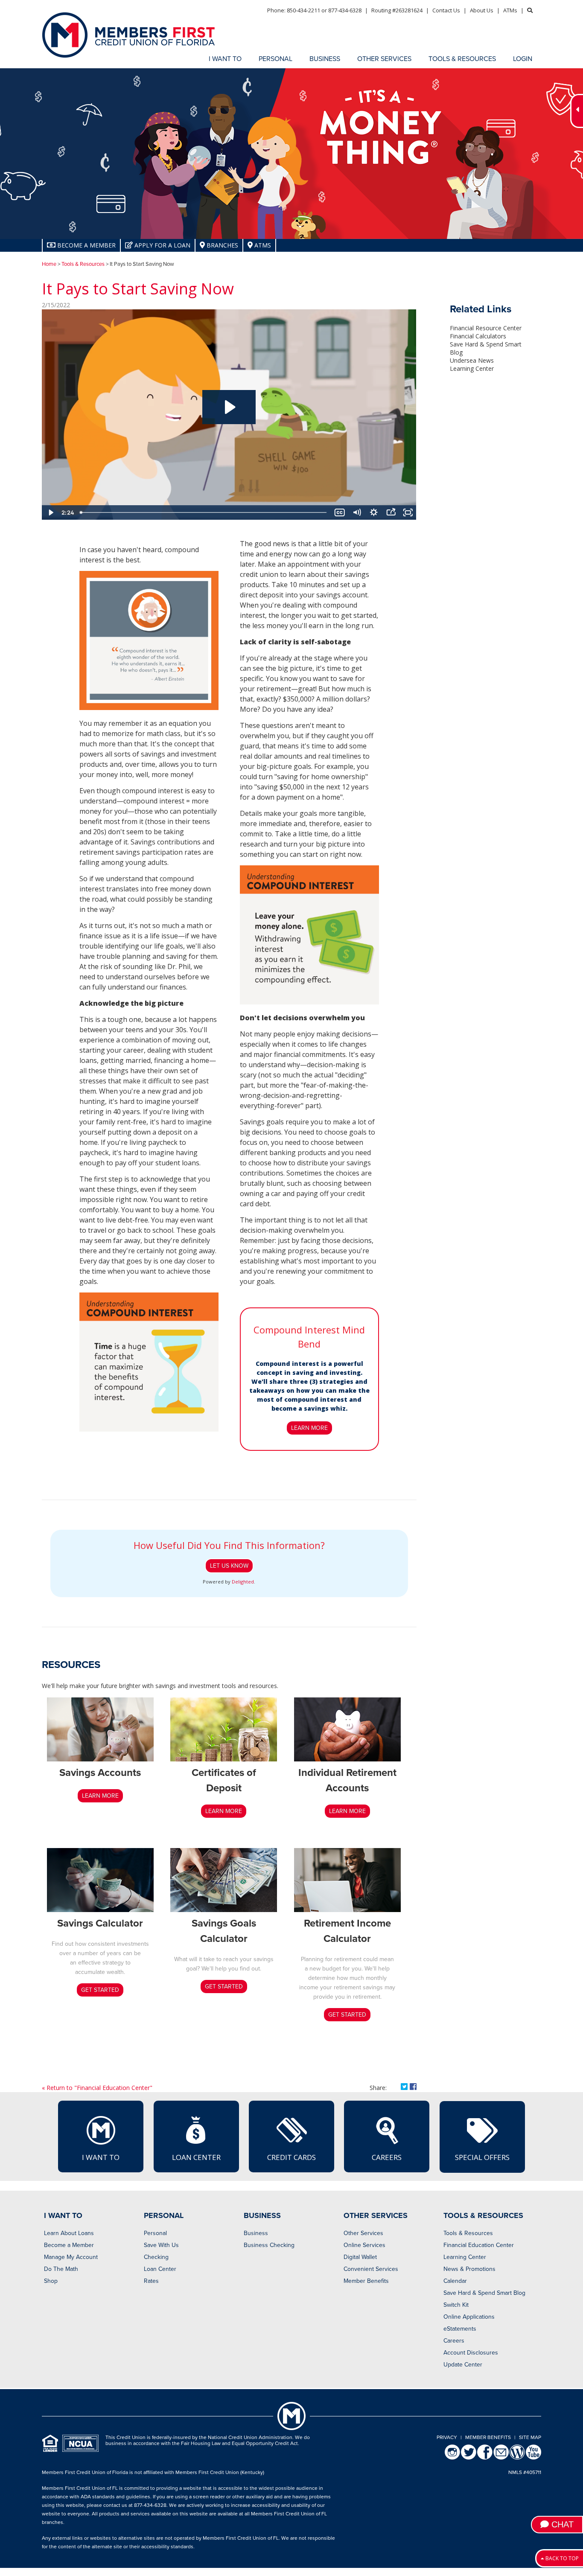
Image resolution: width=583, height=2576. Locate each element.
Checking (156, 2257)
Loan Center (196, 2157)
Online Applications (469, 2317)
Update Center (463, 2365)
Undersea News (472, 360)
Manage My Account (71, 2257)
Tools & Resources (83, 264)
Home (49, 264)
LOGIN (523, 59)
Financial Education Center (479, 2245)
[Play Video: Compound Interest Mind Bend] (229, 407)
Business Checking (269, 2245)
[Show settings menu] (374, 512)
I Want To (101, 2157)
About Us (482, 10)
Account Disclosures (471, 2353)
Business (256, 2233)
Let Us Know (229, 1566)
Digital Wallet (360, 2257)
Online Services (364, 2245)
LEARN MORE (100, 1796)
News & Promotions (469, 2269)
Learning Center (472, 368)
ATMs (510, 10)
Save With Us (161, 2245)
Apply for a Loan (162, 245)
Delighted (243, 1582)
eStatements (460, 2329)
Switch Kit (456, 2305)
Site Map (530, 2437)
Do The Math (61, 2269)
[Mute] (357, 512)
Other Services (363, 2233)
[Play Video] (50, 512)
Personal (155, 2233)
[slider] (204, 512)
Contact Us (446, 10)
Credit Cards (291, 2157)
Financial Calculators (478, 336)
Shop (51, 2281)
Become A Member (86, 245)
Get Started (100, 1990)
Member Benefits (366, 2281)
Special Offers (482, 2157)
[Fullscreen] (408, 512)
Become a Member (69, 2245)
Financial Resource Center (486, 328)
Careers (387, 2157)
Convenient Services (371, 2269)
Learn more (347, 1811)
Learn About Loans (69, 2233)
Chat (561, 2524)
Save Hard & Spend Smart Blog (484, 2293)
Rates (151, 2281)
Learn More (309, 1428)
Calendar (455, 2281)
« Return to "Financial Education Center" (97, 2088)
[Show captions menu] (340, 512)
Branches (222, 245)
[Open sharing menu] (391, 512)
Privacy (447, 2437)
